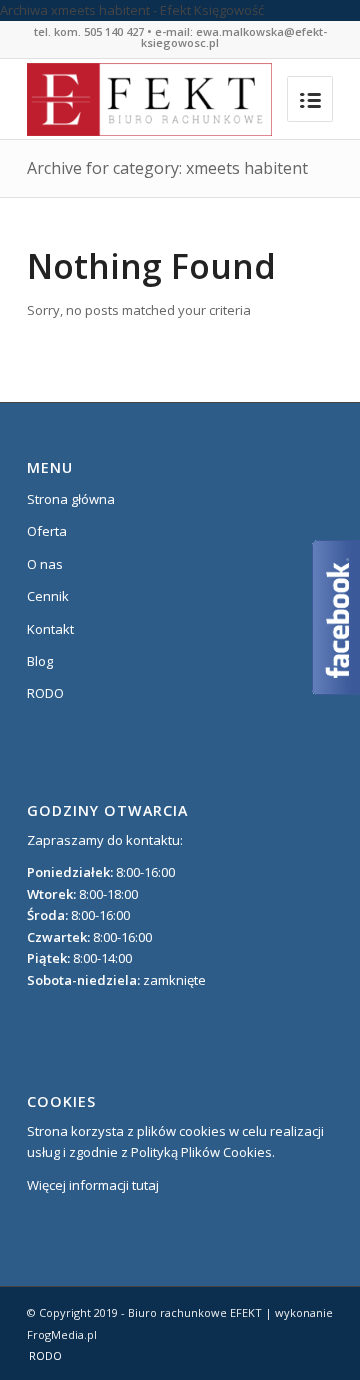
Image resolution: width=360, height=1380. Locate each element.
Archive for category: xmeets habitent (167, 168)
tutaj (145, 1185)
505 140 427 (114, 31)
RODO (45, 693)
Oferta (47, 531)
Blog (40, 661)
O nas (45, 564)
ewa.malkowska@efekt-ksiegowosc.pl (234, 37)
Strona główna (71, 499)
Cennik (48, 596)
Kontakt (50, 629)
